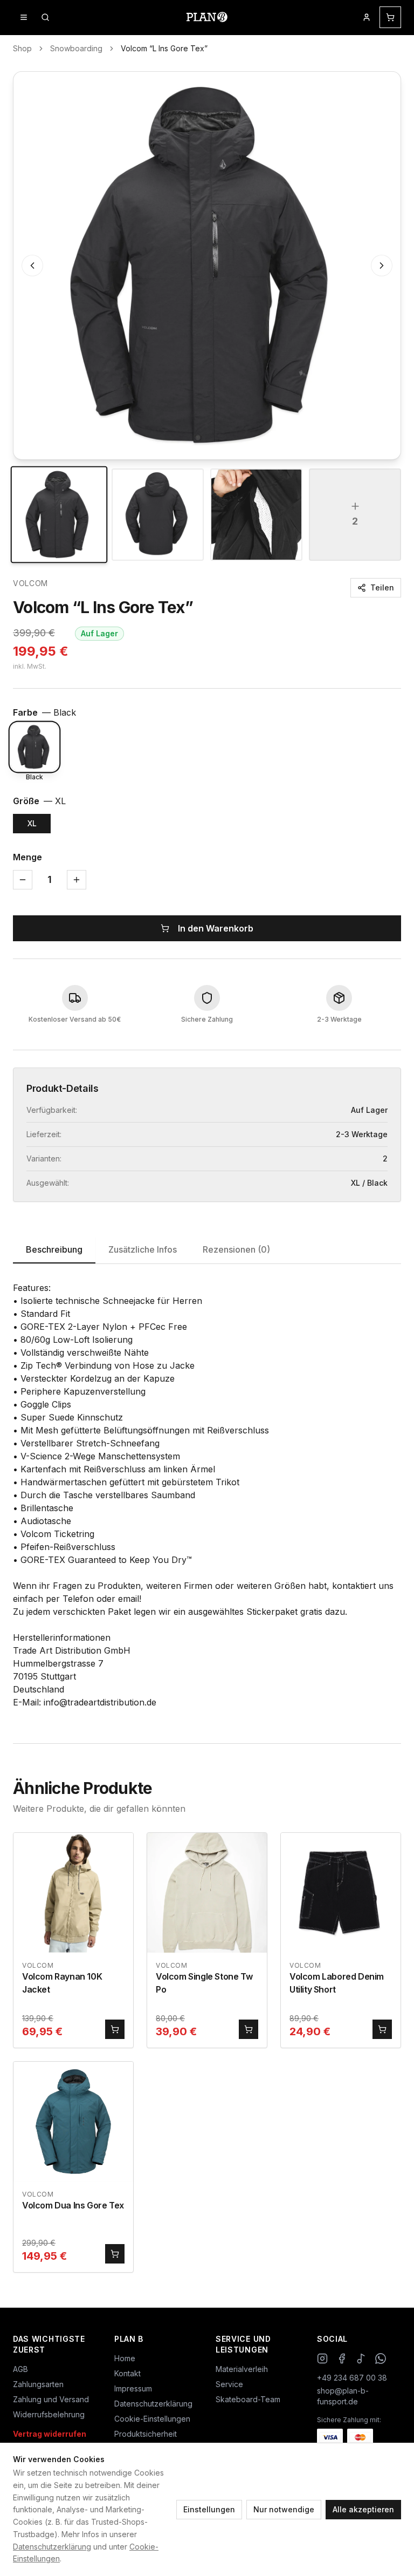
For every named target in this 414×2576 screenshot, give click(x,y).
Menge (27, 857)
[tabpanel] (207, 1495)
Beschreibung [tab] (54, 1249)
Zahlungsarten (38, 2384)
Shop (22, 48)
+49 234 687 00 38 (352, 2378)
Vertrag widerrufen (50, 2434)
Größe (39, 801)
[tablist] (207, 1250)
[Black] (34, 747)
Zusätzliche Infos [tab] (143, 1249)
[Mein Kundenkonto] (367, 17)
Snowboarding (76, 48)
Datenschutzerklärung (52, 2547)
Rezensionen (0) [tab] (236, 1249)
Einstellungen (209, 2509)
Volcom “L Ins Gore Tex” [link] (164, 48)
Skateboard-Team (248, 2399)
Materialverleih (242, 2369)
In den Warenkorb (216, 928)
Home (125, 2358)
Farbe (44, 712)
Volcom (30, 583)
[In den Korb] (115, 2029)
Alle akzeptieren (363, 2509)
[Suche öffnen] (45, 17)
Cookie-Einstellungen (152, 2419)
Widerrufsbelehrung (49, 2414)
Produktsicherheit (146, 2434)
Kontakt (127, 2373)
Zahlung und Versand (51, 2399)
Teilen (382, 587)
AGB (20, 2369)
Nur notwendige (284, 2509)
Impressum (133, 2388)
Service (229, 2384)
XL (32, 823)
